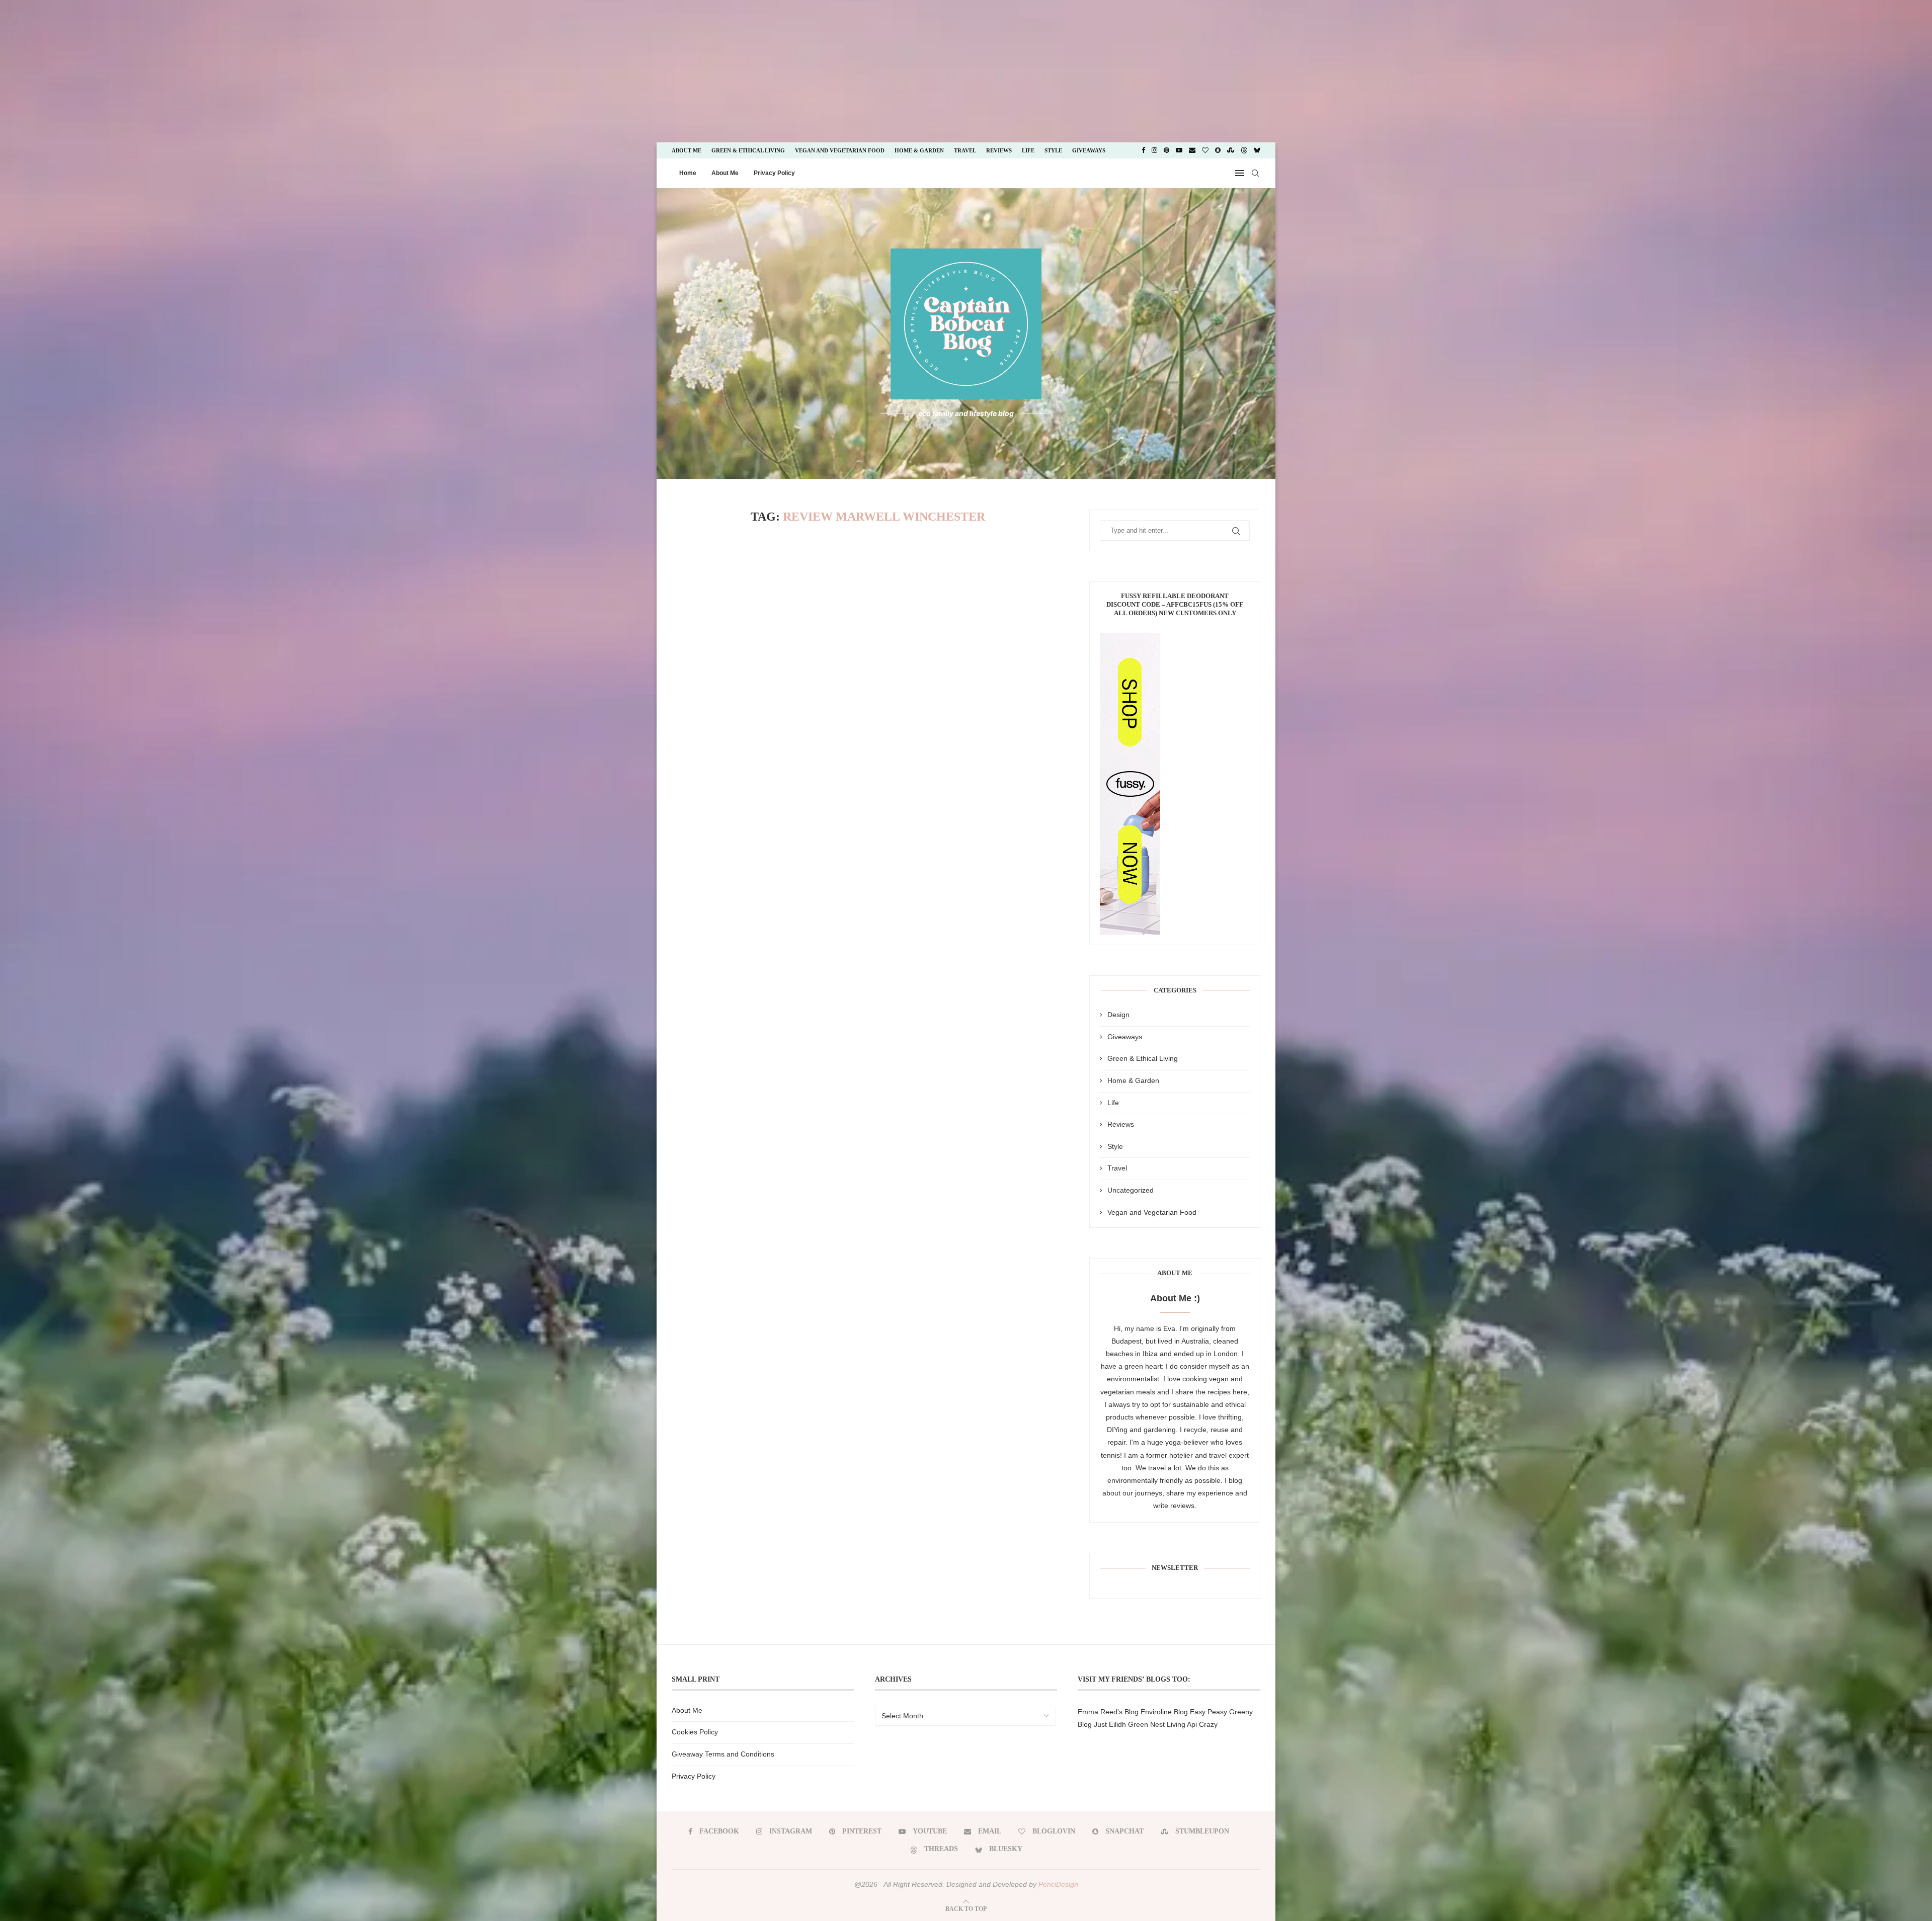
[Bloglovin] (1205, 150)
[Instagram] (1154, 150)
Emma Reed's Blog (1108, 1712)
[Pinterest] (1166, 150)
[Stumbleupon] (1231, 150)
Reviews (999, 150)
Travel (965, 150)
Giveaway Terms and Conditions (723, 1754)
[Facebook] (1143, 150)
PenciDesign (1058, 1884)
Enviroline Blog (1164, 1712)
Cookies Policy (695, 1732)
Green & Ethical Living (748, 150)
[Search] (1255, 173)
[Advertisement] (85, 70)
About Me (687, 150)
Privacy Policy (774, 173)
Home (688, 173)
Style (1053, 150)
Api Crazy (1202, 1724)
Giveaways (1089, 150)
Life (1028, 150)
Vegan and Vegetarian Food (840, 150)
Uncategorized (1131, 1190)
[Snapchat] (1218, 150)
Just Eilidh (1110, 1724)
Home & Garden (919, 150)
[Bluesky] (1257, 150)
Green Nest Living (1157, 1724)
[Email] (1192, 150)
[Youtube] (1179, 150)
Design (1118, 1015)
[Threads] (1244, 150)
